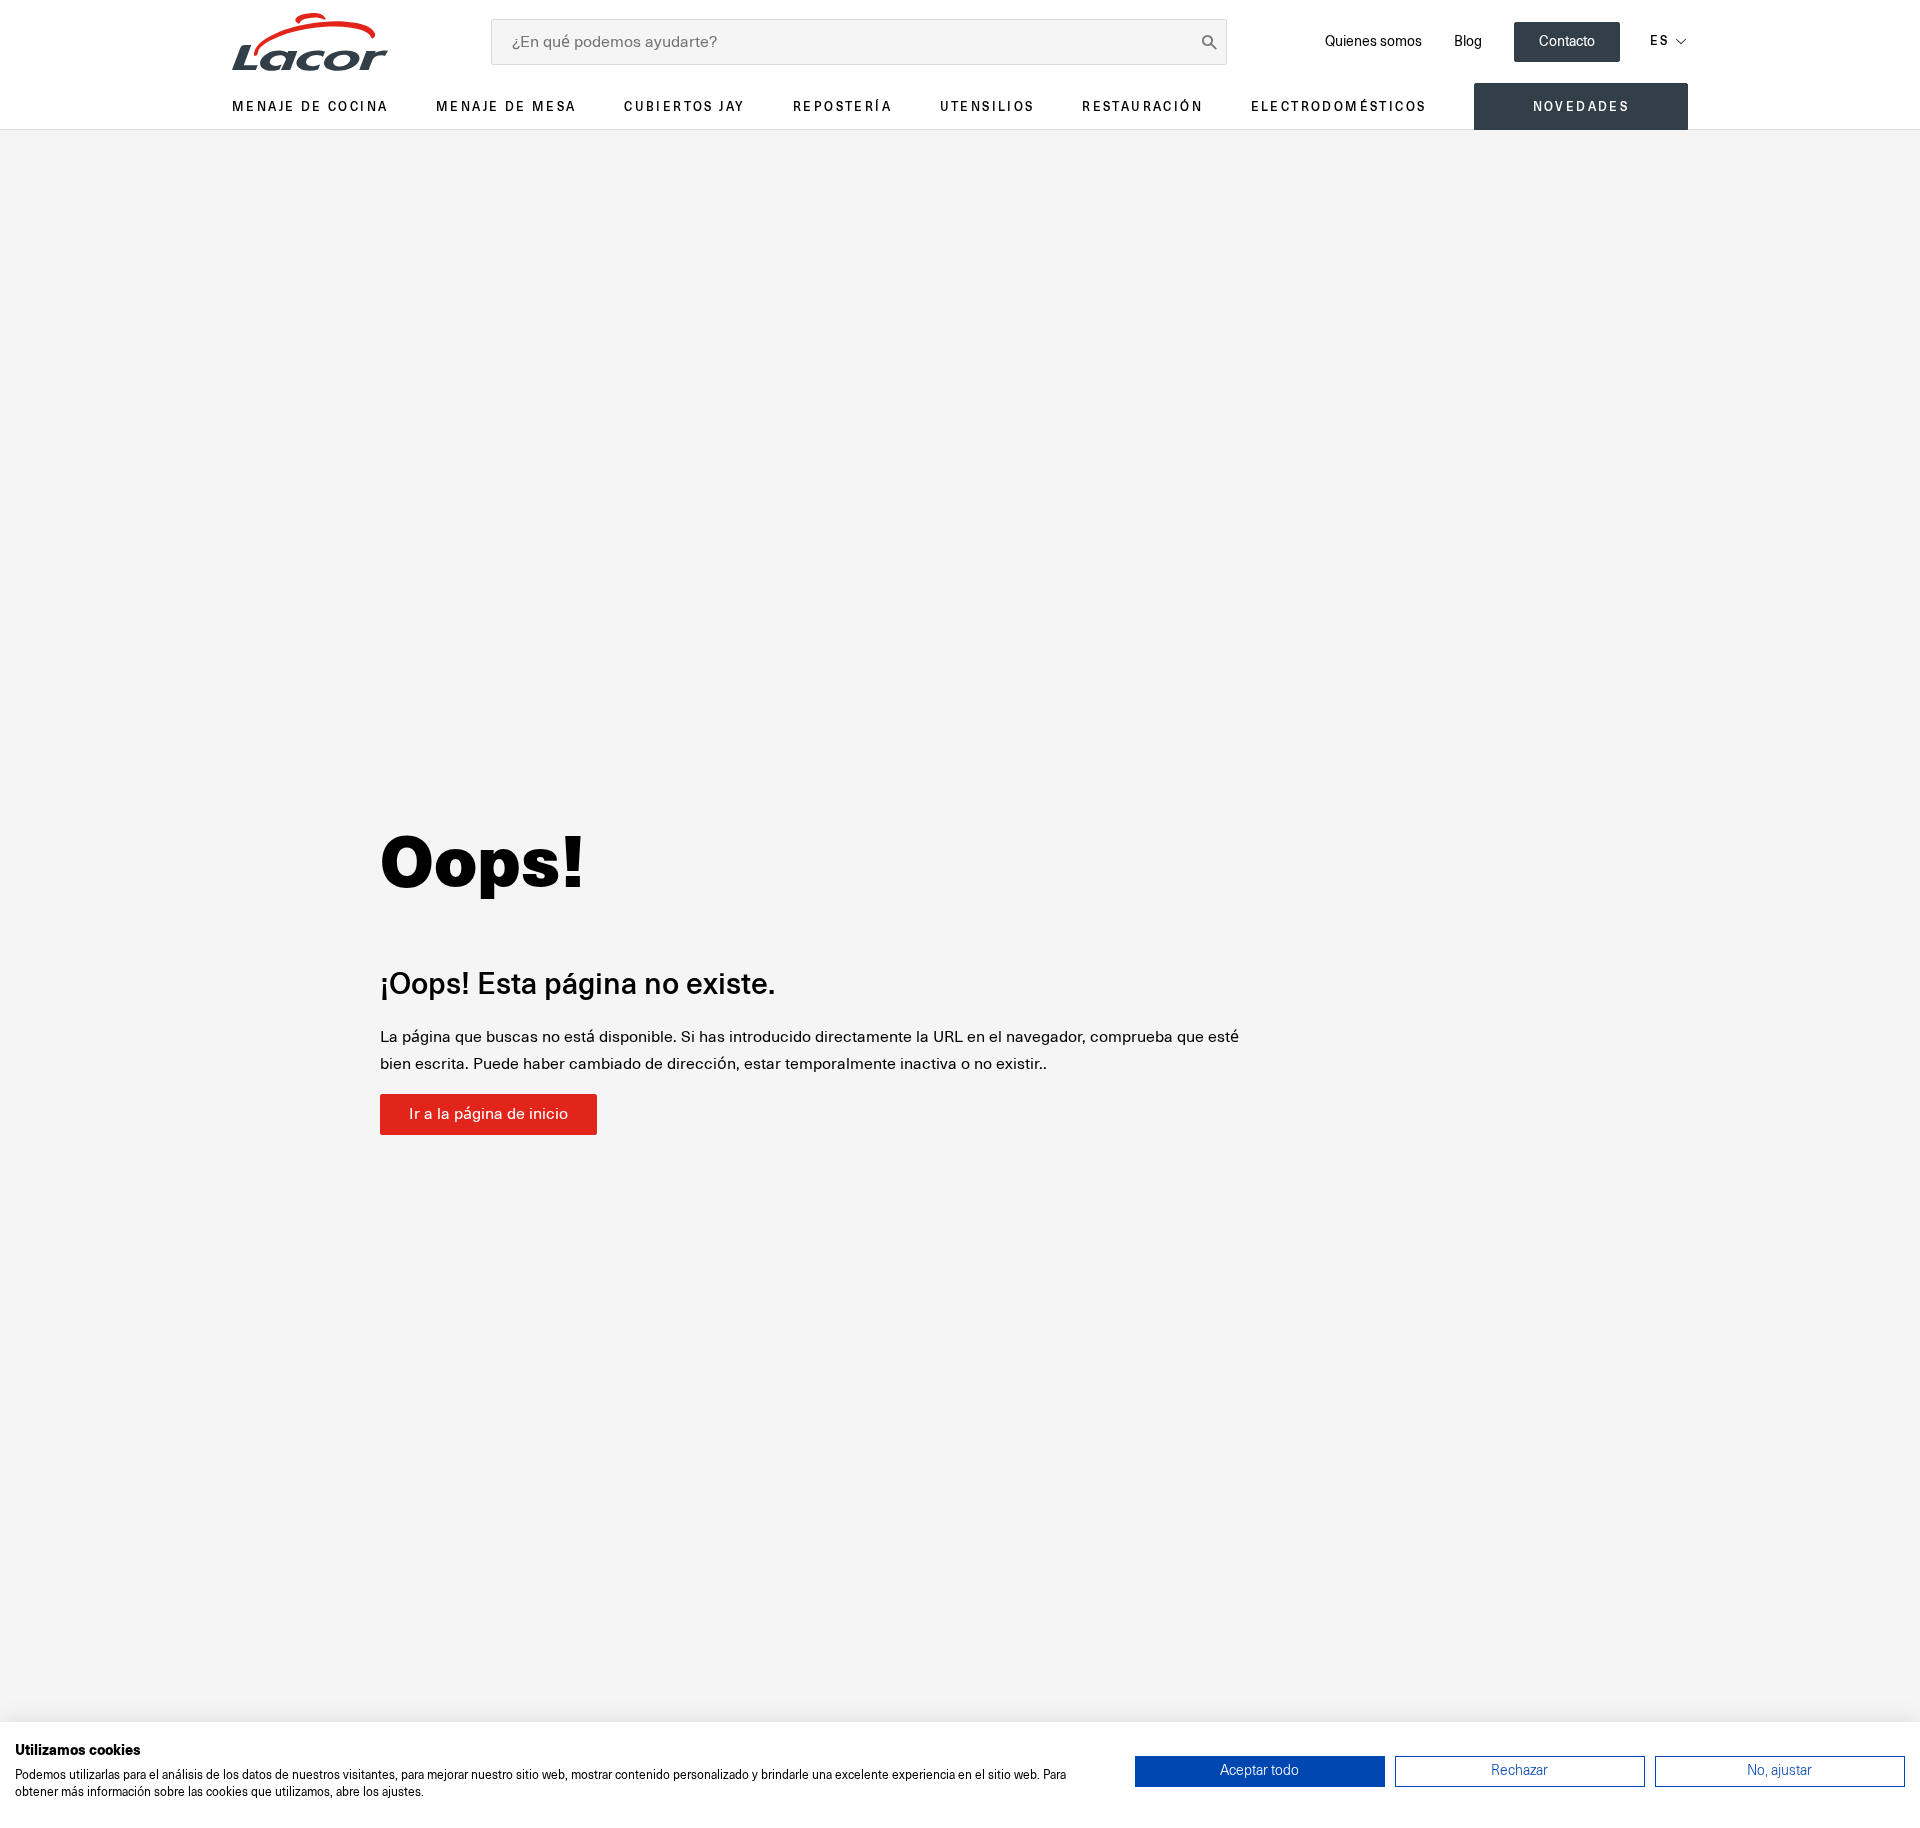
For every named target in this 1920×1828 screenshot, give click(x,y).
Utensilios (987, 106)
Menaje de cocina (310, 106)
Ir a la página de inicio (488, 1114)
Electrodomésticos (1339, 106)
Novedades (1581, 106)
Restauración (1142, 106)
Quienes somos (1373, 41)
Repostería (842, 106)
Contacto (1567, 41)
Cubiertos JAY (684, 106)
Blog (1468, 41)
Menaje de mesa (506, 106)
